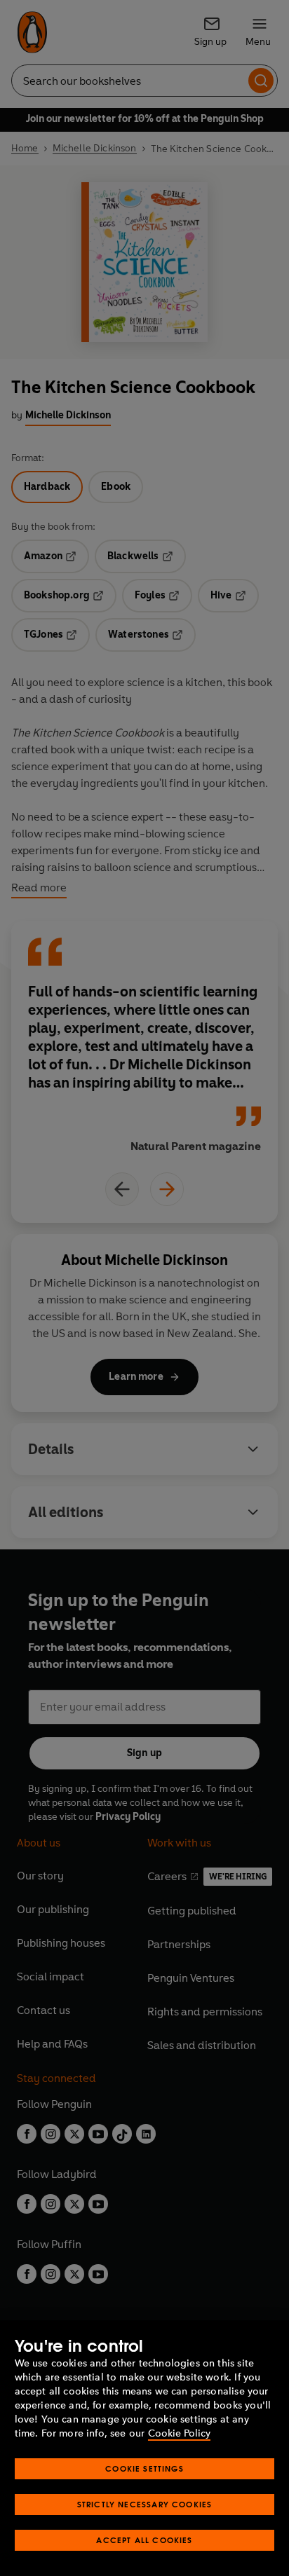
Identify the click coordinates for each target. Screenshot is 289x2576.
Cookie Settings (144, 2468)
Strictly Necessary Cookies (145, 2504)
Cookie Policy (179, 2433)
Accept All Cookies (144, 2540)
